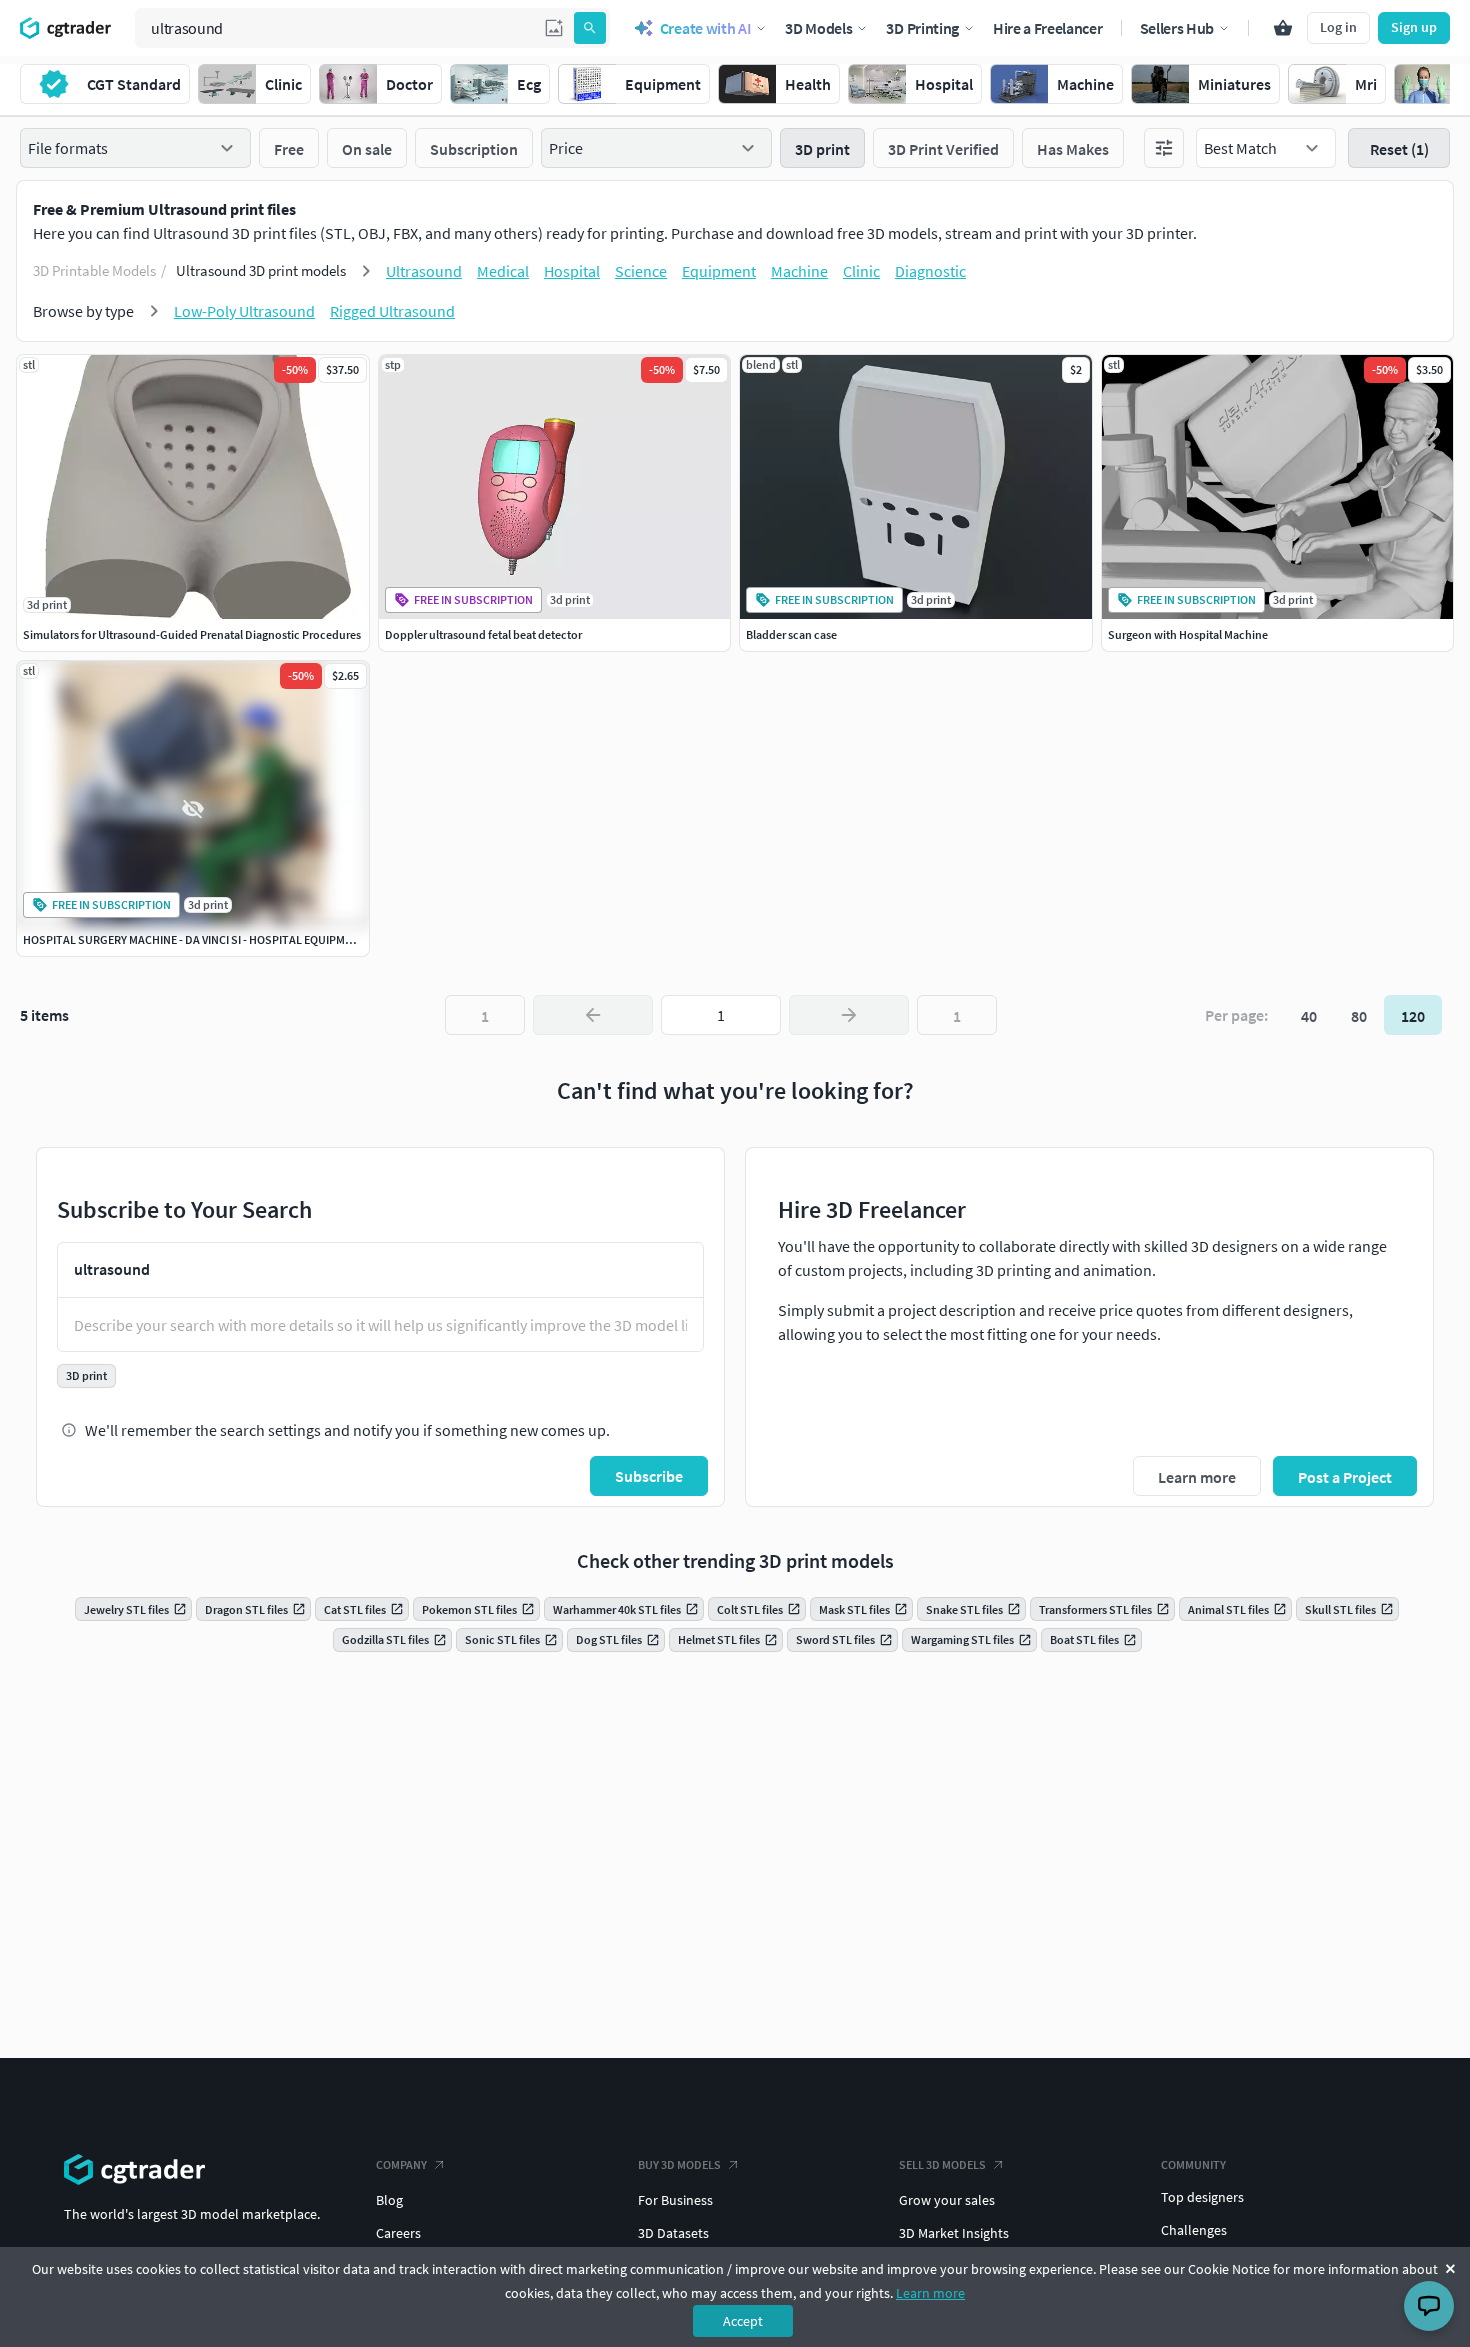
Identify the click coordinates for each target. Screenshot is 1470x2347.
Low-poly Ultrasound (244, 311)
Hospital (572, 271)
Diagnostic (930, 271)
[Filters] (1164, 148)
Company (401, 2164)
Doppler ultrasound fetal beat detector (483, 634)
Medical (503, 271)
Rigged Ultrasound (392, 311)
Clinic (861, 271)
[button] (554, 28)
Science (641, 271)
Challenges (1194, 2230)
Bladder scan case (791, 634)
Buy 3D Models (679, 2164)
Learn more (930, 2293)
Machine (799, 271)
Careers (398, 2233)
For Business (675, 2200)
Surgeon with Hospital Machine (1188, 634)
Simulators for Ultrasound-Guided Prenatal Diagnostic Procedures (192, 634)
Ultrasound (424, 271)
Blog (389, 2200)
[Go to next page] (849, 1015)
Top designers (1202, 2197)
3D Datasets (673, 2233)
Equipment (719, 271)
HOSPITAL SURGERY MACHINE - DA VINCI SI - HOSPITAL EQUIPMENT (194, 939)
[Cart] (1283, 28)
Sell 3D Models (942, 2164)
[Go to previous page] (593, 1015)
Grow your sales (947, 2200)
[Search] (590, 28)
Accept (743, 2321)
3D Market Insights (954, 2233)
